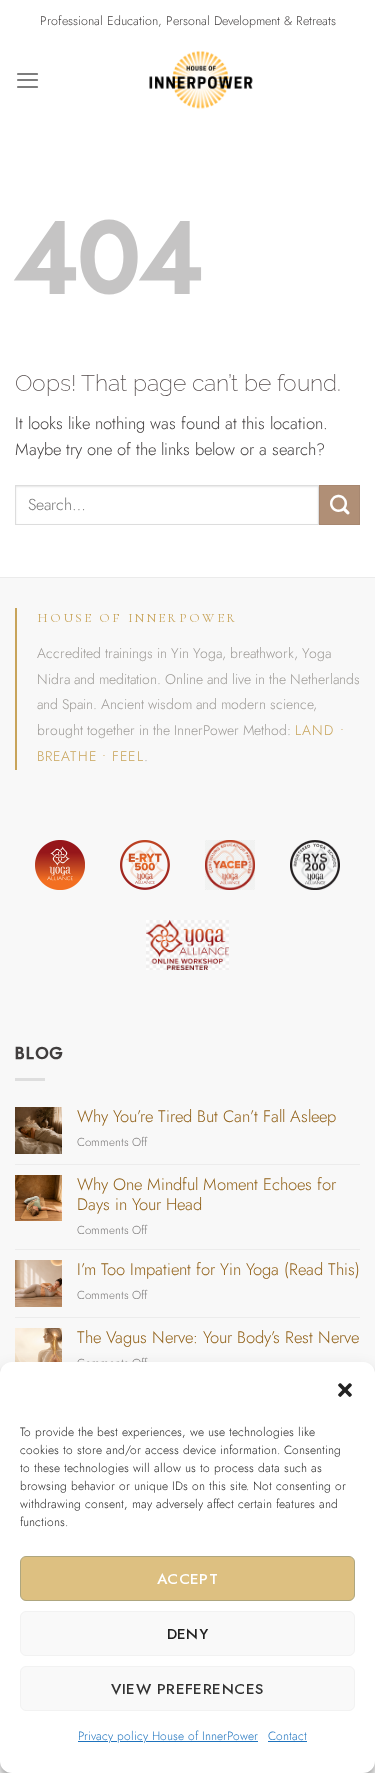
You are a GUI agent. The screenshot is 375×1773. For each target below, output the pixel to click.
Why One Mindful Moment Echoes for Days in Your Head (206, 1195)
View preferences (187, 1689)
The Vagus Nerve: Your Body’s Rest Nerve (218, 1338)
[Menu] (27, 80)
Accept (188, 1579)
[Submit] (339, 505)
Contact (287, 1736)
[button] (345, 1390)
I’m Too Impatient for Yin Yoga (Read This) (218, 1270)
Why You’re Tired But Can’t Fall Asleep (206, 1117)
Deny (188, 1634)
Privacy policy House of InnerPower (168, 1736)
